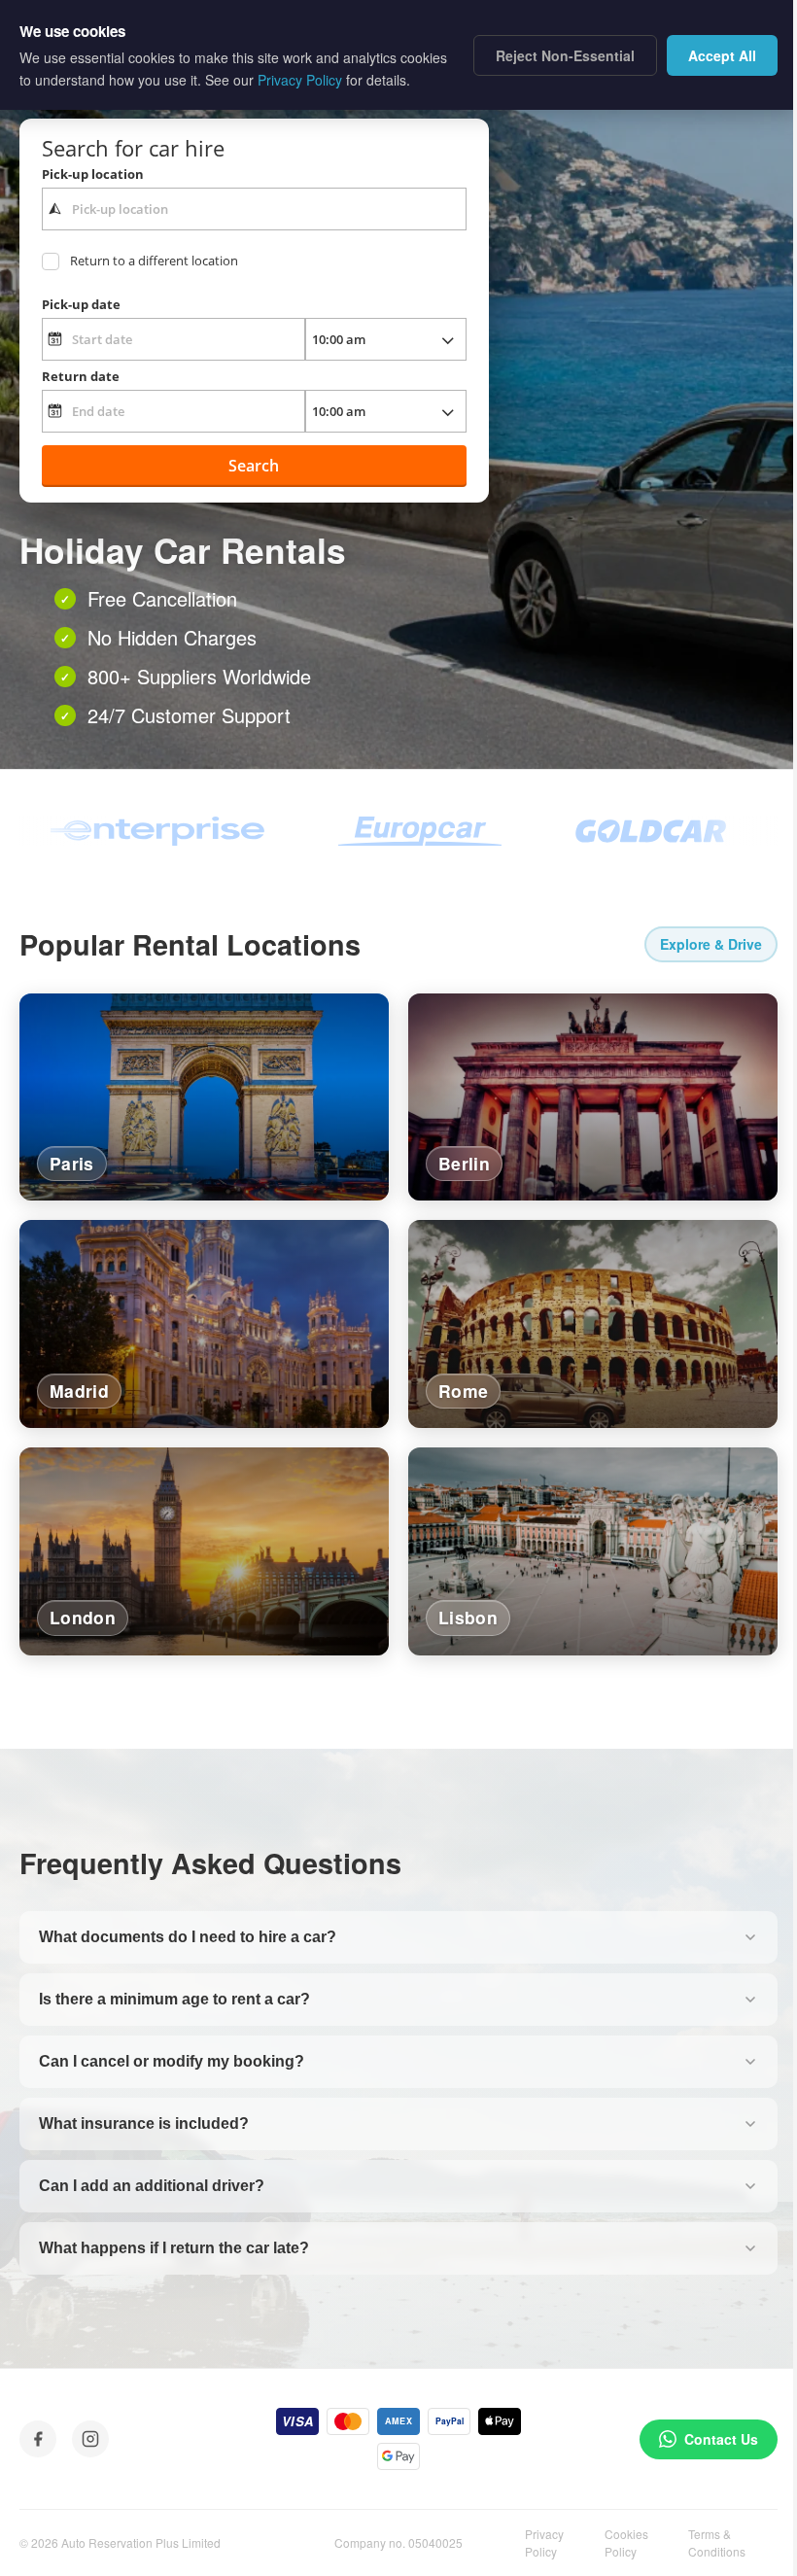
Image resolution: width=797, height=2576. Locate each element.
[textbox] (254, 209)
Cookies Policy (626, 2542)
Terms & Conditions (717, 2542)
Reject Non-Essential (565, 55)
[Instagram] (90, 2439)
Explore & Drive (711, 944)
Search (254, 466)
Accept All (722, 55)
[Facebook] (38, 2439)
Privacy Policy (544, 2542)
